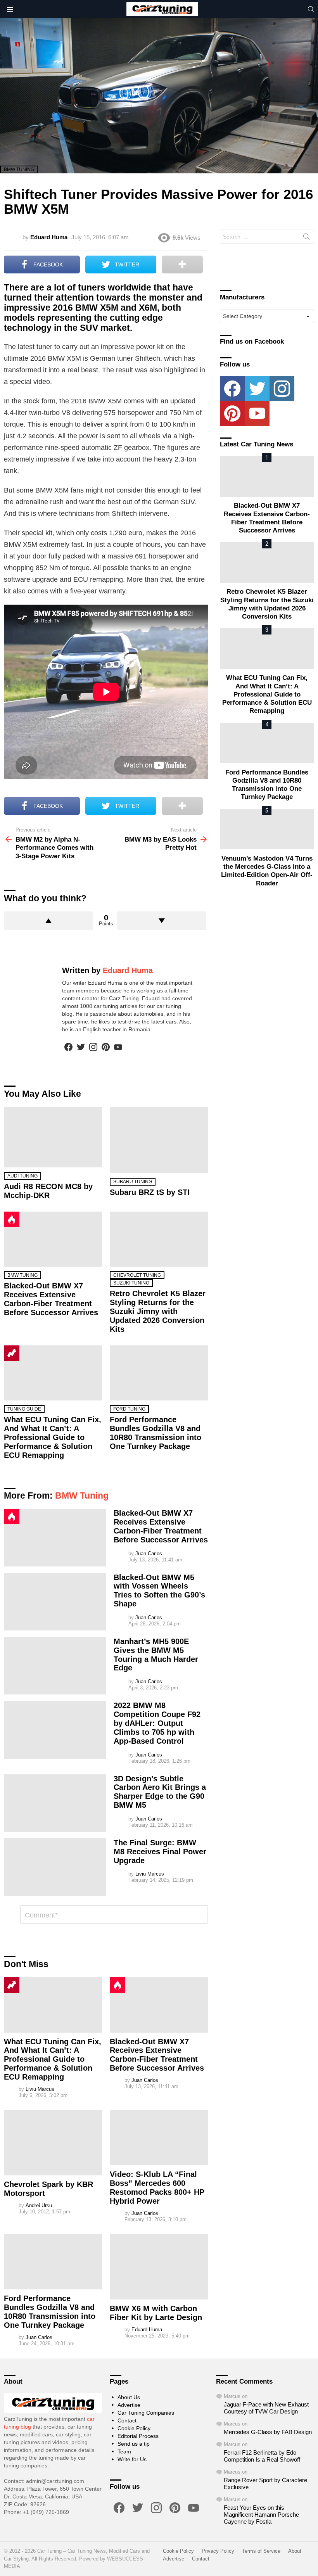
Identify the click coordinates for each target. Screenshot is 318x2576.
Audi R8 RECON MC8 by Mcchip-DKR (48, 1191)
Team (124, 2452)
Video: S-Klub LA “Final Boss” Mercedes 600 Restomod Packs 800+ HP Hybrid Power (157, 2188)
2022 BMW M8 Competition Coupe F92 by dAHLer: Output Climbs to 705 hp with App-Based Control (157, 1723)
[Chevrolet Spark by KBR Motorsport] (53, 2143)
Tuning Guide (24, 1409)
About (295, 2551)
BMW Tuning (22, 1275)
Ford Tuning (129, 1409)
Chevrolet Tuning (137, 1275)
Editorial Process (138, 2436)
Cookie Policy (134, 2428)
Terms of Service (261, 2551)
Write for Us (132, 2459)
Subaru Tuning (133, 1182)
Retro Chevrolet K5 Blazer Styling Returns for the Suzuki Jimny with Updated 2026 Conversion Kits (158, 1311)
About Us (129, 2397)
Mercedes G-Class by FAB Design (268, 2432)
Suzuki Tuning (131, 1283)
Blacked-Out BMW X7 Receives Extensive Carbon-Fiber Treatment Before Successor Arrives (51, 1299)
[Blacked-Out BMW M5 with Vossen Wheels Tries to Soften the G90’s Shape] (55, 1602)
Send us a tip (134, 2444)
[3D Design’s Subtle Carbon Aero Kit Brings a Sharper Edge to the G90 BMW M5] (55, 1803)
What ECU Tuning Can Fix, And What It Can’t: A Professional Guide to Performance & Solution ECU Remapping (53, 1437)
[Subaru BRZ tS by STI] (159, 1140)
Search (306, 238)
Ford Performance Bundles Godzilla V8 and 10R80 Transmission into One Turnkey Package (156, 1433)
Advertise (129, 2405)
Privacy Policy (218, 2551)
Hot (12, 1219)
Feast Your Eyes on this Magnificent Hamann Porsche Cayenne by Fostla (261, 2515)
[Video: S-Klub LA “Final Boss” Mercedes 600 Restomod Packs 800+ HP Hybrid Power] (159, 2138)
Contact (127, 2420)
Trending (12, 1353)
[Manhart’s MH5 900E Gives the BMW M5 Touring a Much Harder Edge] (55, 1666)
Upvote (48, 921)
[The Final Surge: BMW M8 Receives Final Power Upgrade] (55, 1867)
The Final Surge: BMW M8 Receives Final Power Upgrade (160, 1852)
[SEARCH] (311, 9)
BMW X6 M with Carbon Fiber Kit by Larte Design (156, 2313)
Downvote (162, 921)
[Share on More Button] (182, 265)
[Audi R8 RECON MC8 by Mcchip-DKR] (53, 1137)
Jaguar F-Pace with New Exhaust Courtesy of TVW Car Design (266, 2408)
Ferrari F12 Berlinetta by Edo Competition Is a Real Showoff (262, 2456)
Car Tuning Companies (146, 2413)
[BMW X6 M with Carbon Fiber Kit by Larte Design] (159, 2267)
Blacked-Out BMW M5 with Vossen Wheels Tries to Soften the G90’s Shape (159, 1591)
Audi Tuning (22, 1176)
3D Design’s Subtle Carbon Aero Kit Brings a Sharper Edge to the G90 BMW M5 (160, 1792)
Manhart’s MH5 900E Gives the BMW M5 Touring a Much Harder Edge (156, 1655)
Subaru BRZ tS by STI (150, 1192)
